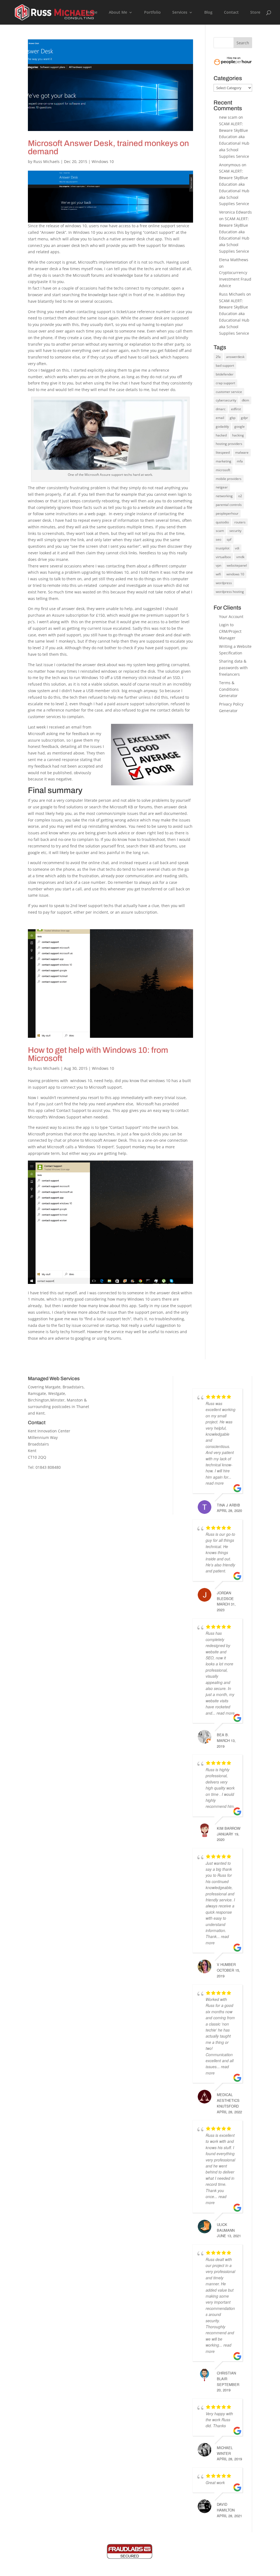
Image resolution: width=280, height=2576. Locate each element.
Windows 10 (103, 161)
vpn (218, 565)
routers (240, 522)
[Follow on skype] (89, 1492)
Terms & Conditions (130, 1404)
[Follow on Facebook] (39, 1492)
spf (229, 539)
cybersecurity (226, 400)
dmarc (221, 409)
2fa (218, 357)
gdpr (244, 418)
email (220, 418)
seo (218, 539)
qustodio (222, 522)
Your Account (231, 617)
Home (92, 13)
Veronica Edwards (235, 212)
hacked (221, 435)
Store (255, 13)
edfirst (236, 409)
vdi (237, 548)
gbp (233, 418)
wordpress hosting (230, 592)
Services (180, 13)
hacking (238, 435)
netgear (222, 487)
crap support (225, 383)
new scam (228, 117)
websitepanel (237, 565)
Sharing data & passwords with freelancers (233, 668)
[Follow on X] (56, 1492)
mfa (240, 461)
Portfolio (152, 13)
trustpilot (223, 548)
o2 (240, 496)
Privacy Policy (124, 1387)
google (240, 426)
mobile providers (229, 479)
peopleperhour (227, 513)
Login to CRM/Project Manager (230, 631)
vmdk (240, 557)
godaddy (222, 426)
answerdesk (235, 357)
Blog (208, 13)
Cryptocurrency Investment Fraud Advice (235, 279)
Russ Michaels (46, 161)
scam (220, 531)
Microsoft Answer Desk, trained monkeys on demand (108, 147)
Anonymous (230, 165)
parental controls (229, 505)
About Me (118, 13)
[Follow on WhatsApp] (72, 1492)
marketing (224, 461)
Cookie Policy (124, 1395)
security (235, 531)
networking (224, 496)
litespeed (223, 452)
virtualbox (223, 557)
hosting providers (229, 444)
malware (242, 452)
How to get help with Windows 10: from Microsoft (98, 1054)
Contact (231, 13)
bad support (225, 365)
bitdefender (225, 374)
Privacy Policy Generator (134, 1499)
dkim (245, 400)
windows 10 (235, 574)
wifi (218, 574)
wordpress (224, 583)
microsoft (223, 470)
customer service (229, 392)
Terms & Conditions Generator (229, 689)
